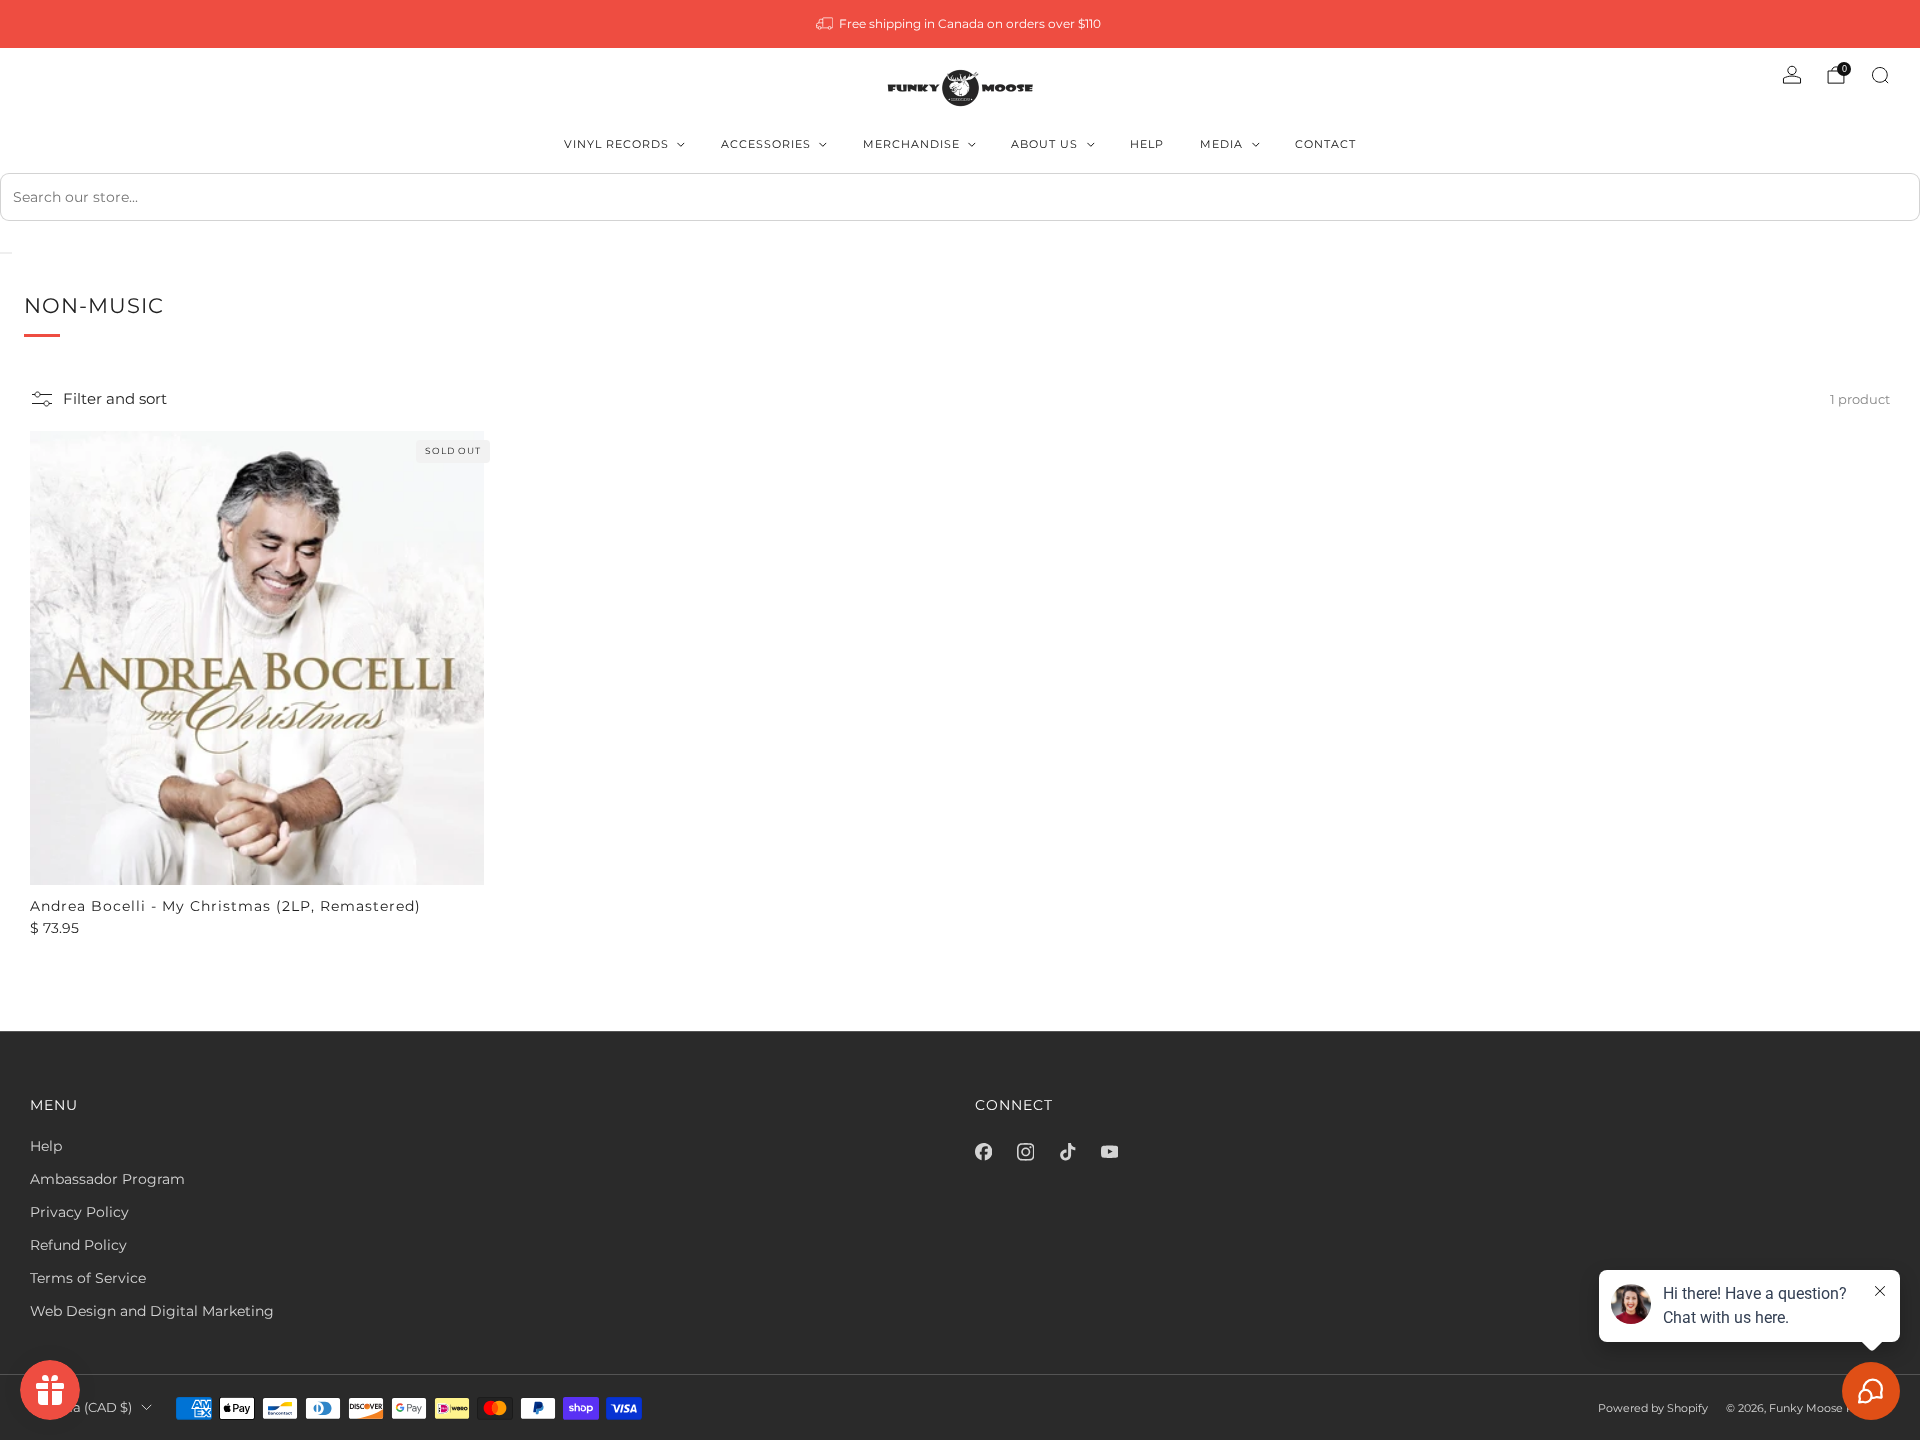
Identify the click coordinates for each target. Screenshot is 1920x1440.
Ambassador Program (107, 1179)
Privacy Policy (79, 1212)
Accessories (766, 144)
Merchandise (911, 144)
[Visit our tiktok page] (1067, 1152)
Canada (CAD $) (81, 1407)
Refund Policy (78, 1245)
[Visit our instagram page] (1025, 1152)
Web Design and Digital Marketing (152, 1311)
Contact (1325, 144)
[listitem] (960, 24)
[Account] (1792, 75)
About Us (1044, 144)
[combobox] (960, 197)
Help (1147, 144)
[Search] (1880, 75)
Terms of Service (88, 1278)
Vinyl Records (616, 144)
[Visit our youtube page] (1109, 1152)
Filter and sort (115, 399)
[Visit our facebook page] (983, 1152)
